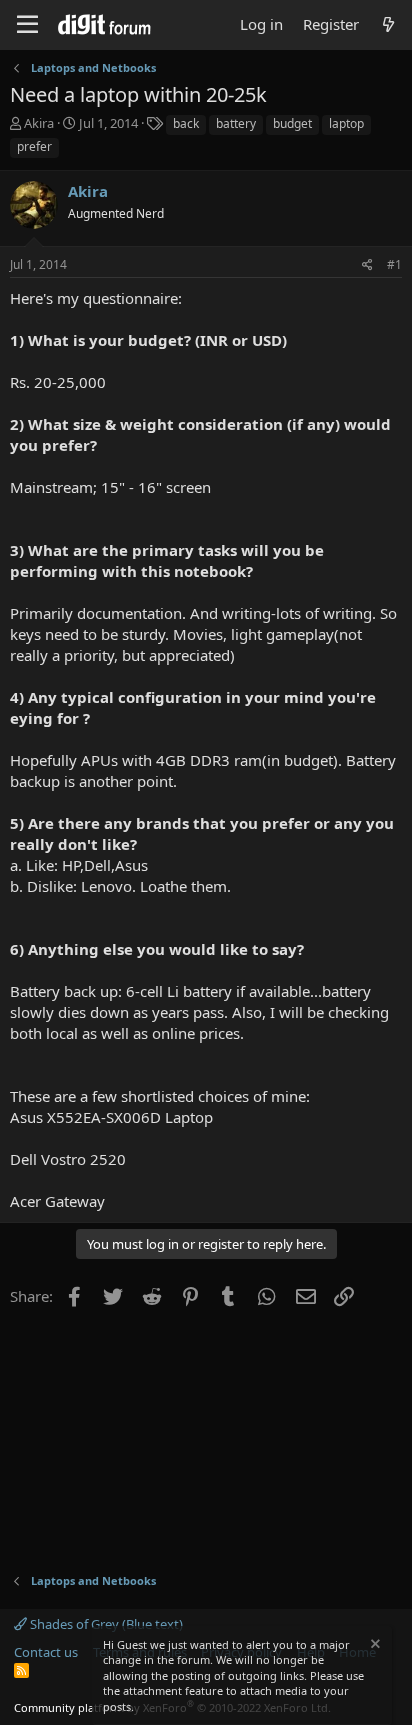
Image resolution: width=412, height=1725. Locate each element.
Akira (39, 123)
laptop (346, 123)
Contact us (46, 1652)
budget (292, 123)
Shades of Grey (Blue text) (105, 1624)
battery (236, 123)
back (186, 123)
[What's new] (388, 24)
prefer (34, 146)
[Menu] (27, 25)
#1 (394, 264)
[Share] (367, 265)
